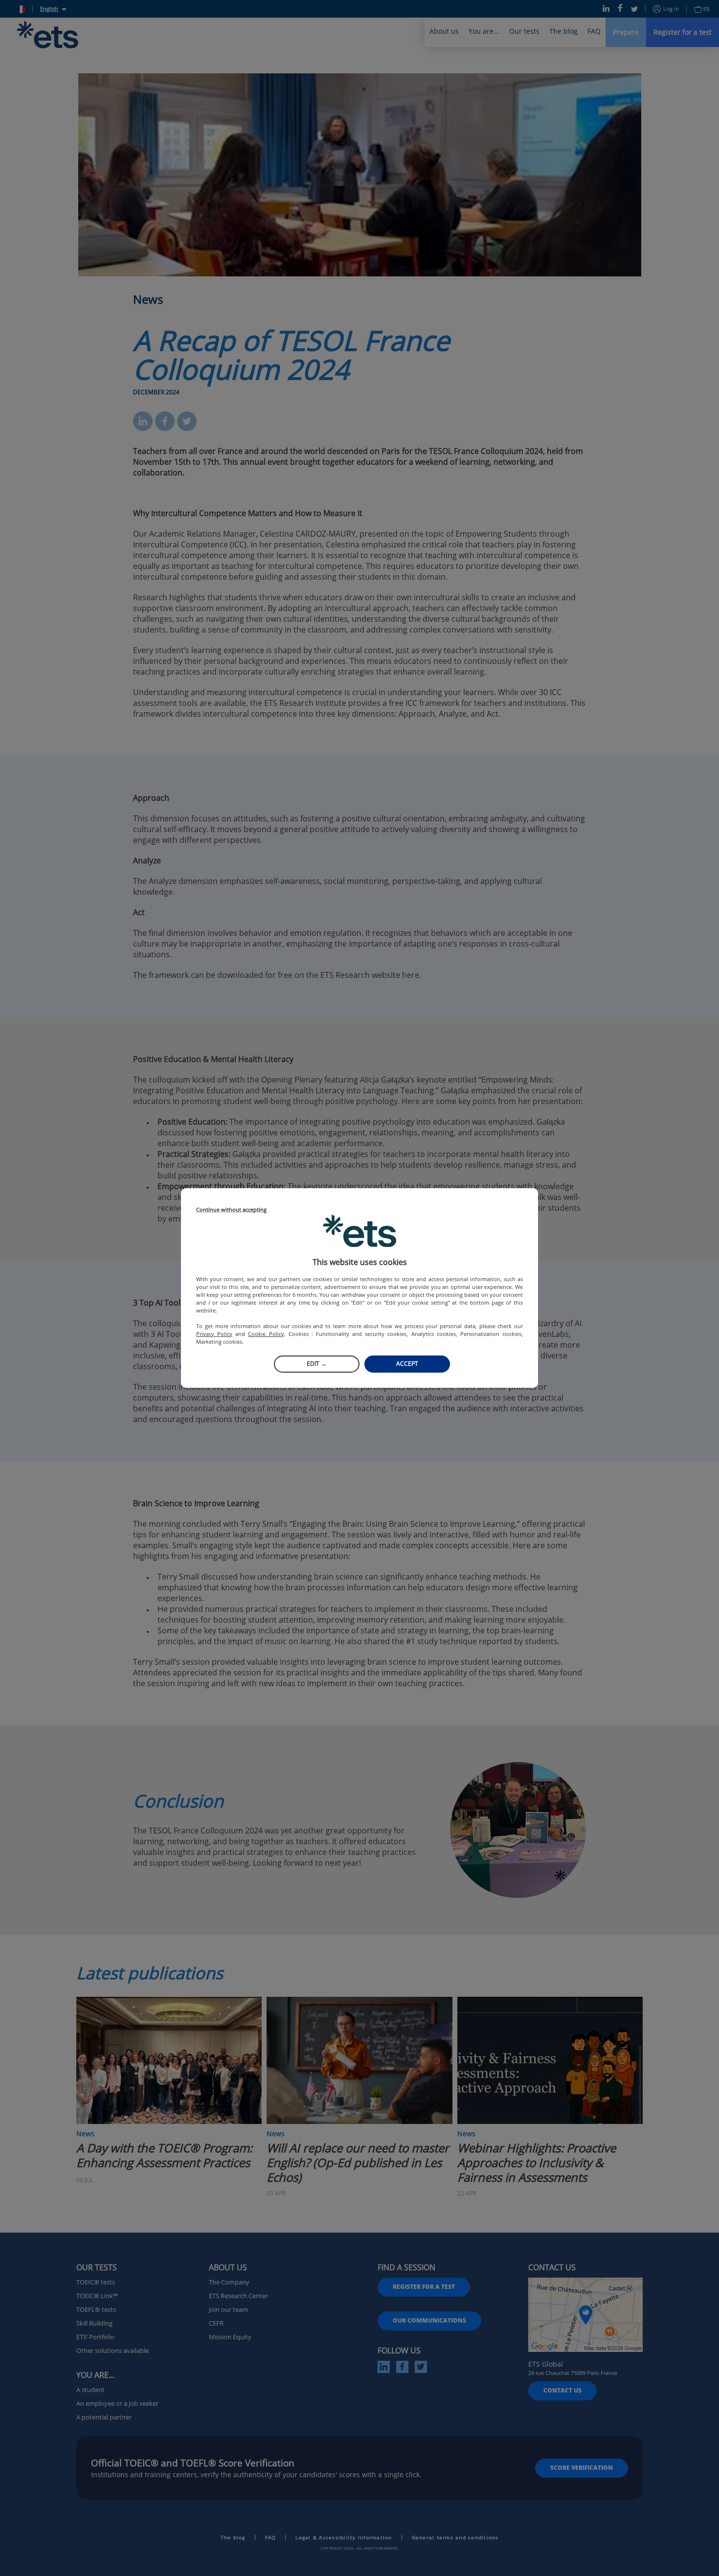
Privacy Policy (214, 1334)
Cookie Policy (266, 1334)
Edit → (317, 1364)
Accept (407, 1364)
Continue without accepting (231, 1210)
